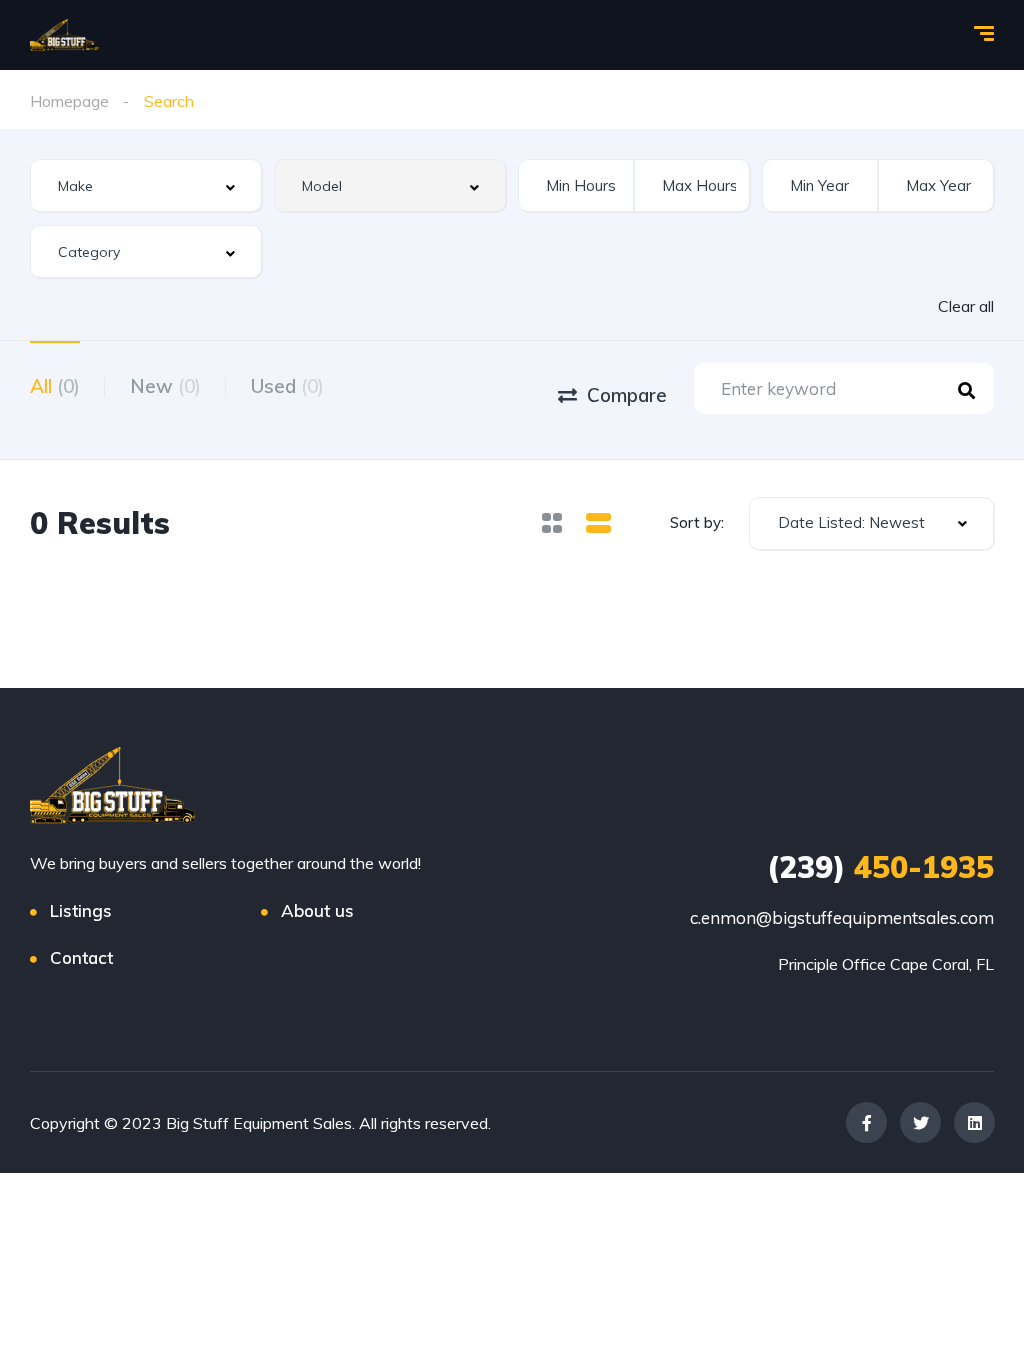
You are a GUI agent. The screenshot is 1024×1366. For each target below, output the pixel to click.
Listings (81, 910)
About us (317, 910)
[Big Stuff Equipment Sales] (64, 35)
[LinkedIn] (974, 1122)
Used (287, 386)
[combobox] (146, 185)
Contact (81, 957)
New (165, 386)
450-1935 (880, 867)
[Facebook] (866, 1122)
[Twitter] (920, 1122)
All (55, 386)
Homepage (69, 101)
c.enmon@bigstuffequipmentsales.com (842, 917)
